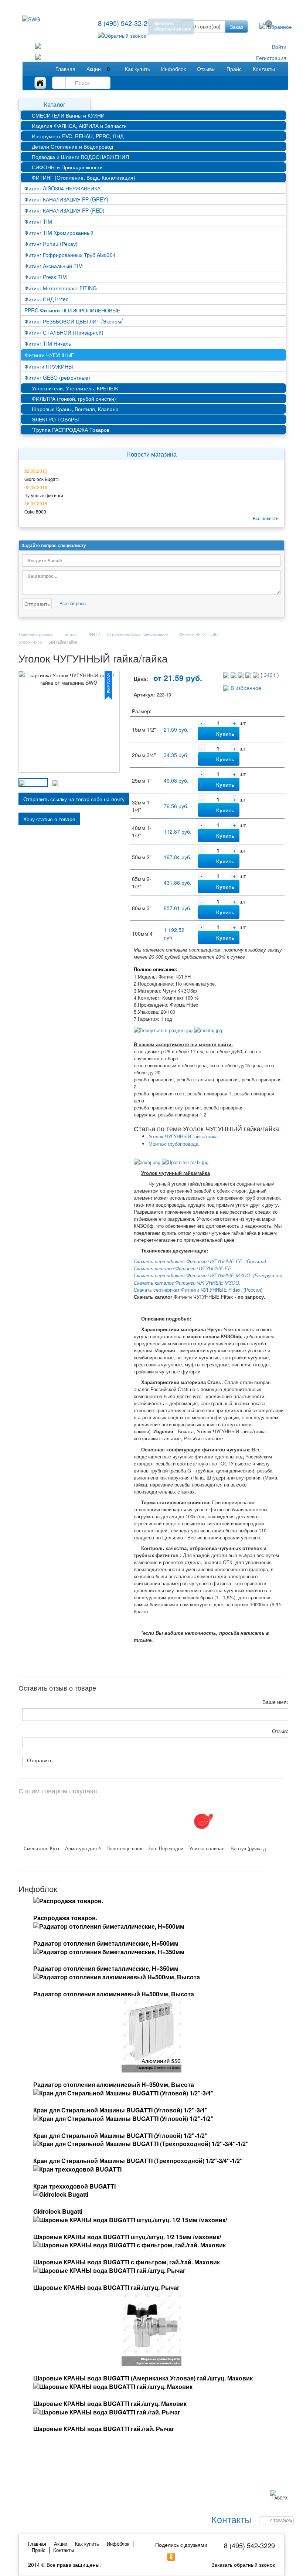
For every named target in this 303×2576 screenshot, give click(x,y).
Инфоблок (173, 69)
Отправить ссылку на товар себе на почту (74, 799)
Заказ (236, 27)
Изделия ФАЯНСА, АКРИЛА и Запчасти (79, 126)
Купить (225, 733)
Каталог (55, 104)
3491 (270, 675)
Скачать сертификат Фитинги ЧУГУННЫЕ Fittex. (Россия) (198, 1290)
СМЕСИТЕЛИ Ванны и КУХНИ (68, 115)
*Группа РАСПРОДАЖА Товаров (71, 430)
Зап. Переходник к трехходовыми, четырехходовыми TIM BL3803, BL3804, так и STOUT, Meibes (166, 1848)
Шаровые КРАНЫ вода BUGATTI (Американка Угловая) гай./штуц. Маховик (143, 2378)
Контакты (264, 69)
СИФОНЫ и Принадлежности (67, 167)
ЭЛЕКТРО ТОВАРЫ (55, 419)
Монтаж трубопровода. (174, 1144)
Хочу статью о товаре (49, 819)
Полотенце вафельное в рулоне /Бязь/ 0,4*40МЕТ (124, 1848)
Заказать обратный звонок (243, 2565)
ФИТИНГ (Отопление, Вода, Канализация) (84, 177)
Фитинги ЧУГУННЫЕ (198, 634)
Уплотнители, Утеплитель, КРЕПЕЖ (75, 388)
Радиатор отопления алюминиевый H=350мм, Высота (114, 2084)
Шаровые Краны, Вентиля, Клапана (75, 409)
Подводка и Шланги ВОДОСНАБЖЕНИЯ (80, 157)
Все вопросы (73, 603)
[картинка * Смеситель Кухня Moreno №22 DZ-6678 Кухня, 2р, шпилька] (38, 1820)
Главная (65, 69)
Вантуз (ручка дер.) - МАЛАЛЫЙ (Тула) (248, 1848)
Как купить (137, 69)
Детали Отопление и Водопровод (72, 146)
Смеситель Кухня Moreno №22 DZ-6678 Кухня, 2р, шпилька (41, 1848)
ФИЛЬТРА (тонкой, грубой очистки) (74, 399)
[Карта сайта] (43, 83)
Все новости (266, 518)
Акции (98, 69)
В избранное (245, 688)
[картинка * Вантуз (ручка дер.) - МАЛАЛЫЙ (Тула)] (245, 1820)
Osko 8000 (35, 511)
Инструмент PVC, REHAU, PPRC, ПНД (78, 136)
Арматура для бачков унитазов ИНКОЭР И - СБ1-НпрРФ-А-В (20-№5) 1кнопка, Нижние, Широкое (83, 1848)
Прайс (234, 69)
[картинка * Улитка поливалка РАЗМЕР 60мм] (203, 1820)
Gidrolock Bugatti (42, 479)
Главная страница (36, 634)
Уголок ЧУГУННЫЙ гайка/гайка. (184, 1136)
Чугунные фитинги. (44, 495)
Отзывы (206, 69)
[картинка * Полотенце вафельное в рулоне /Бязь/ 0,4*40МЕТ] (120, 1820)
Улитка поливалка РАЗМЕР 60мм (207, 1848)
